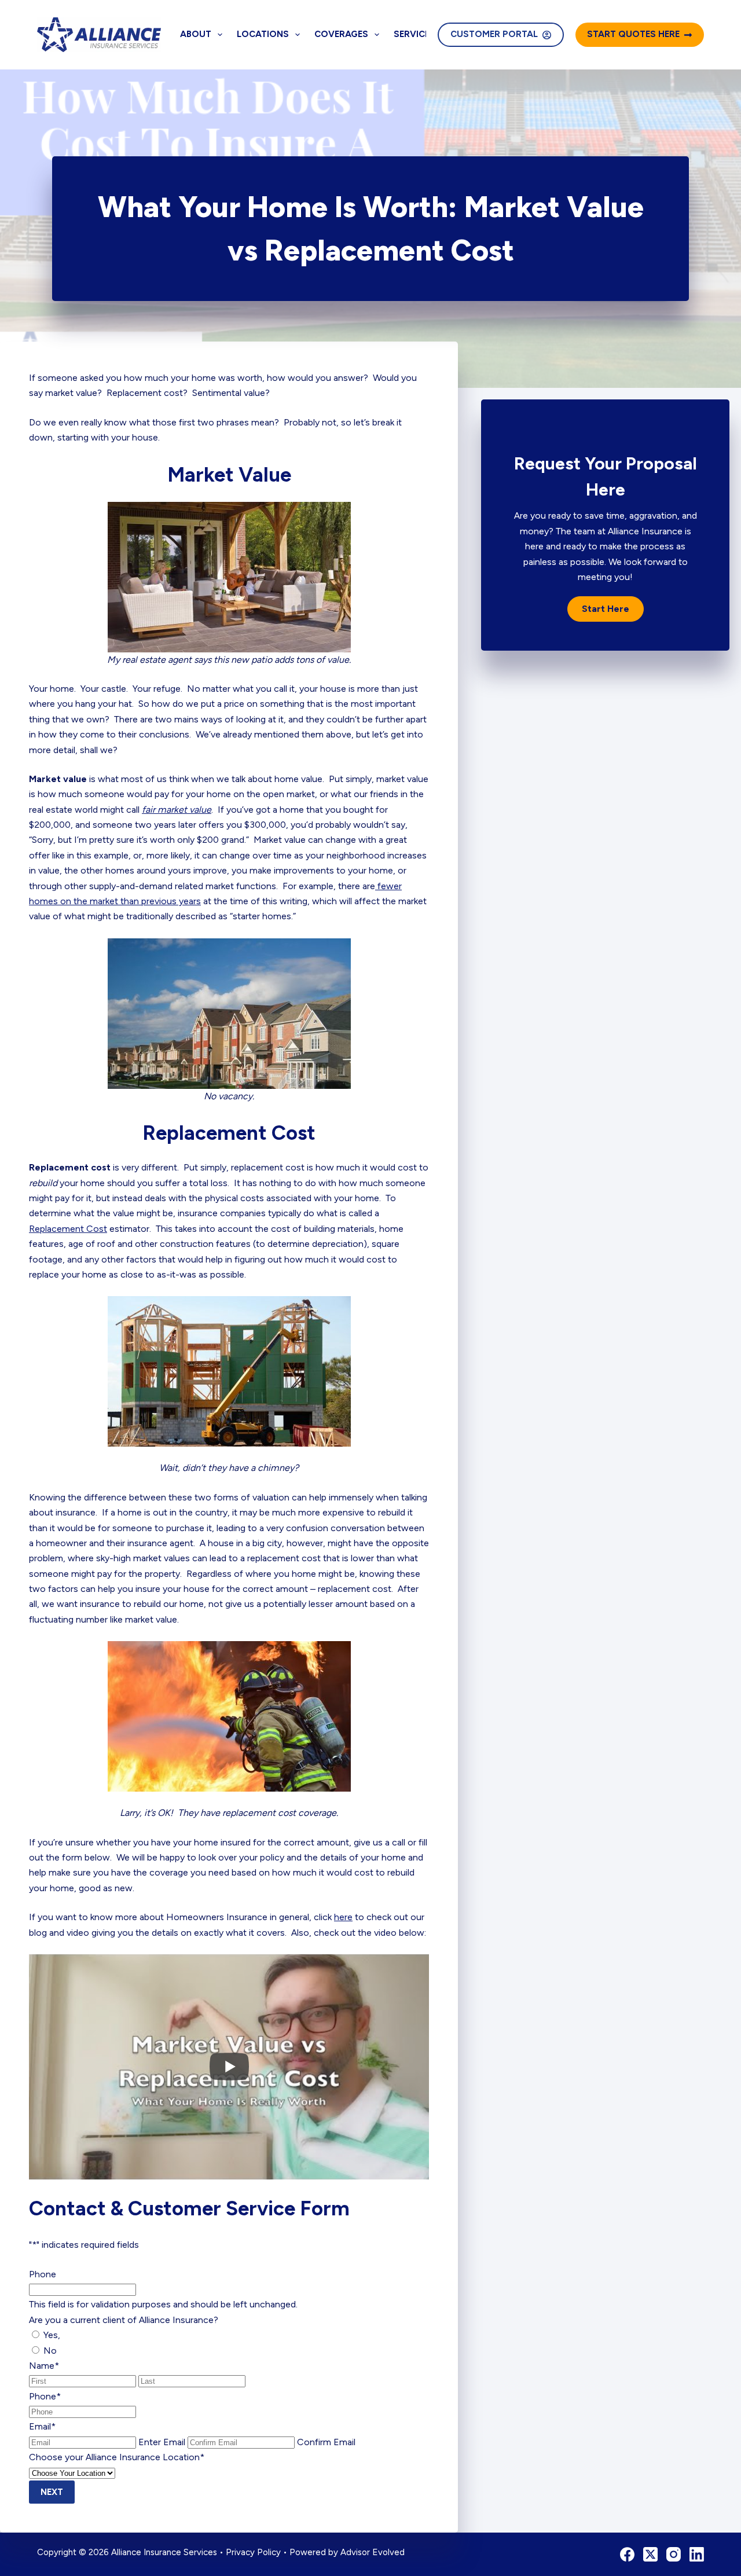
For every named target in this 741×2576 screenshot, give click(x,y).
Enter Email (162, 2442)
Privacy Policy (253, 2552)
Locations (263, 34)
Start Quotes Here (633, 34)
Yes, (52, 2335)
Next (52, 2492)
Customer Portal (494, 34)
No (50, 2351)
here (343, 1917)
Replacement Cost (68, 1229)
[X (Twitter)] (650, 2554)
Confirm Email (326, 2442)
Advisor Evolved (373, 2552)
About (196, 34)
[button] (606, 609)
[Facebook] (627, 2554)
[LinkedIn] (697, 2554)
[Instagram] (674, 2554)
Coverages (341, 34)
